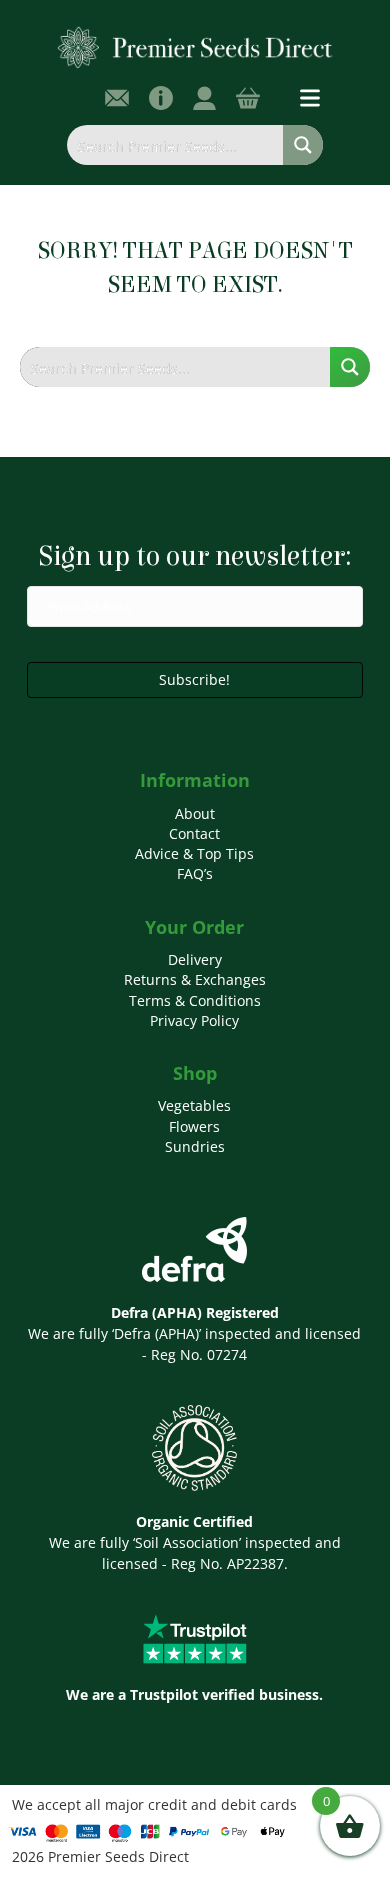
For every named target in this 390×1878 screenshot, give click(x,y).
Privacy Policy (194, 1020)
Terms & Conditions (195, 1000)
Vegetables (194, 1105)
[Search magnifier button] (303, 145)
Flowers (194, 1126)
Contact (194, 833)
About (195, 813)
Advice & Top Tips (194, 853)
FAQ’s (195, 873)
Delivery (195, 959)
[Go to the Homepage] (195, 46)
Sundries (195, 1146)
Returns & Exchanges (195, 979)
